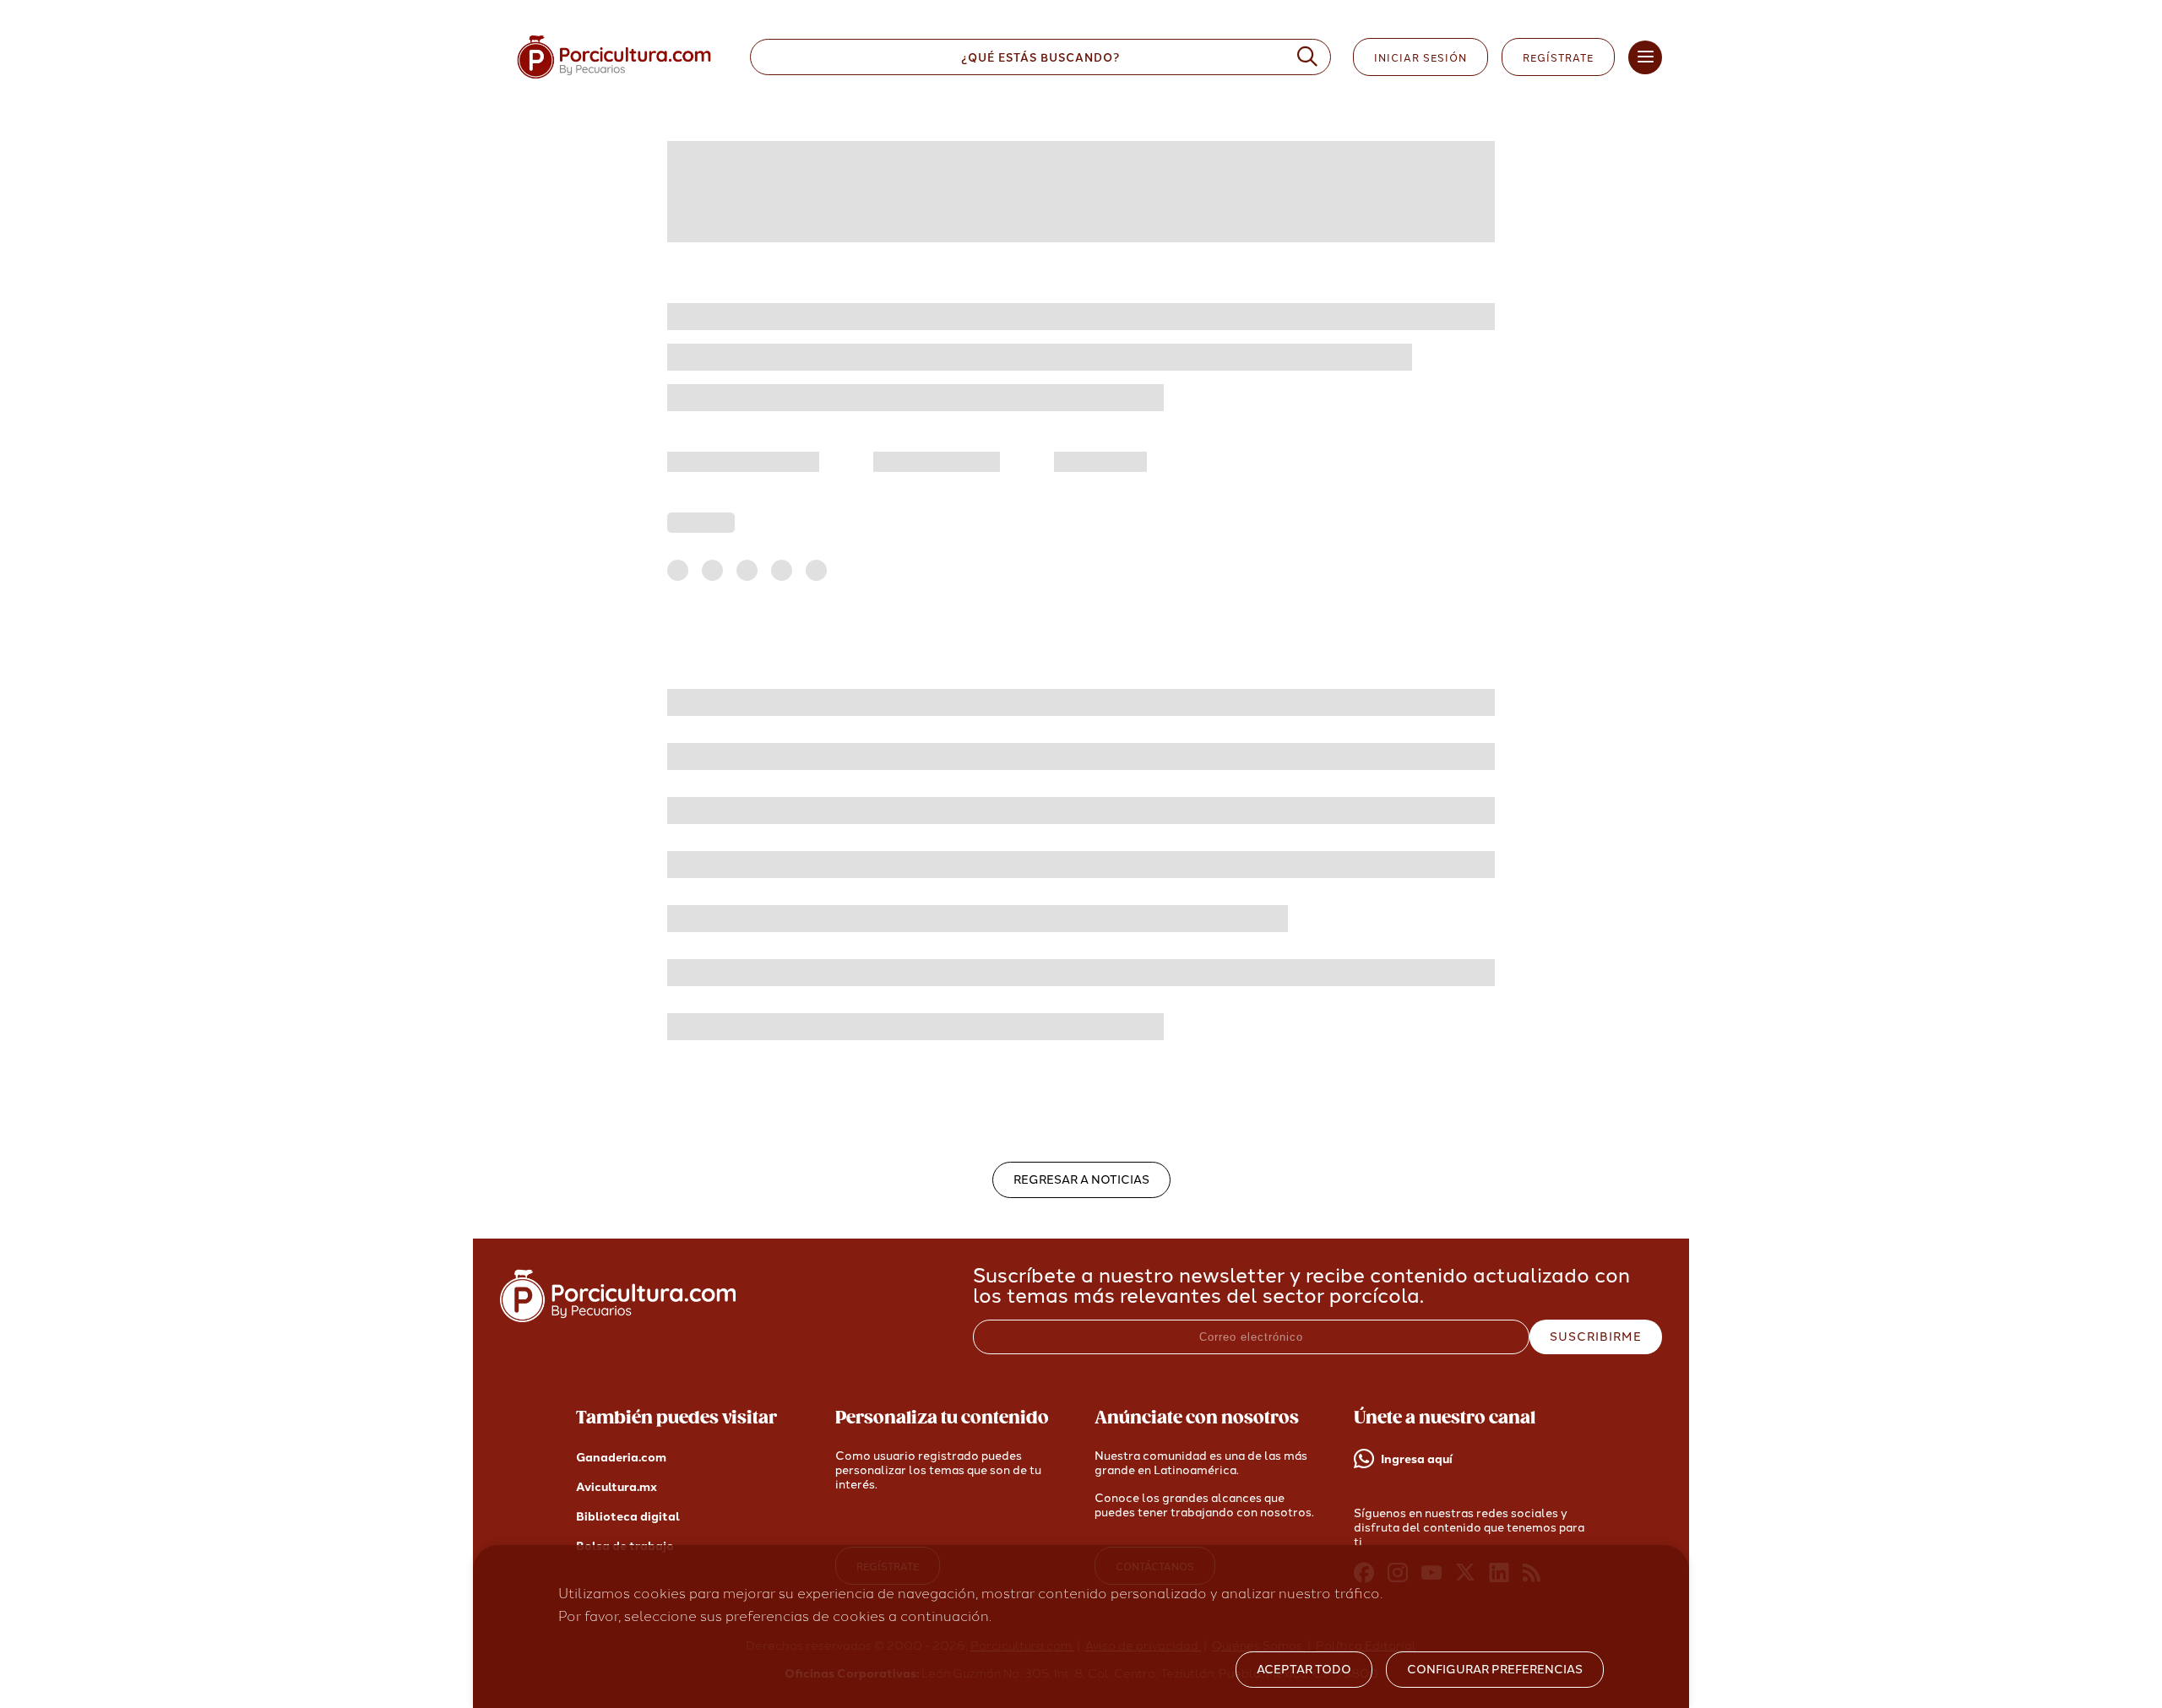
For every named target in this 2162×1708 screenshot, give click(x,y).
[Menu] (1645, 57)
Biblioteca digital (628, 1517)
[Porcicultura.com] (618, 1318)
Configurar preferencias (1495, 1670)
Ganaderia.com (621, 1458)
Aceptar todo (1304, 1670)
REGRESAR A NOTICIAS (1081, 1180)
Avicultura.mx (617, 1487)
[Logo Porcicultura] (614, 79)
